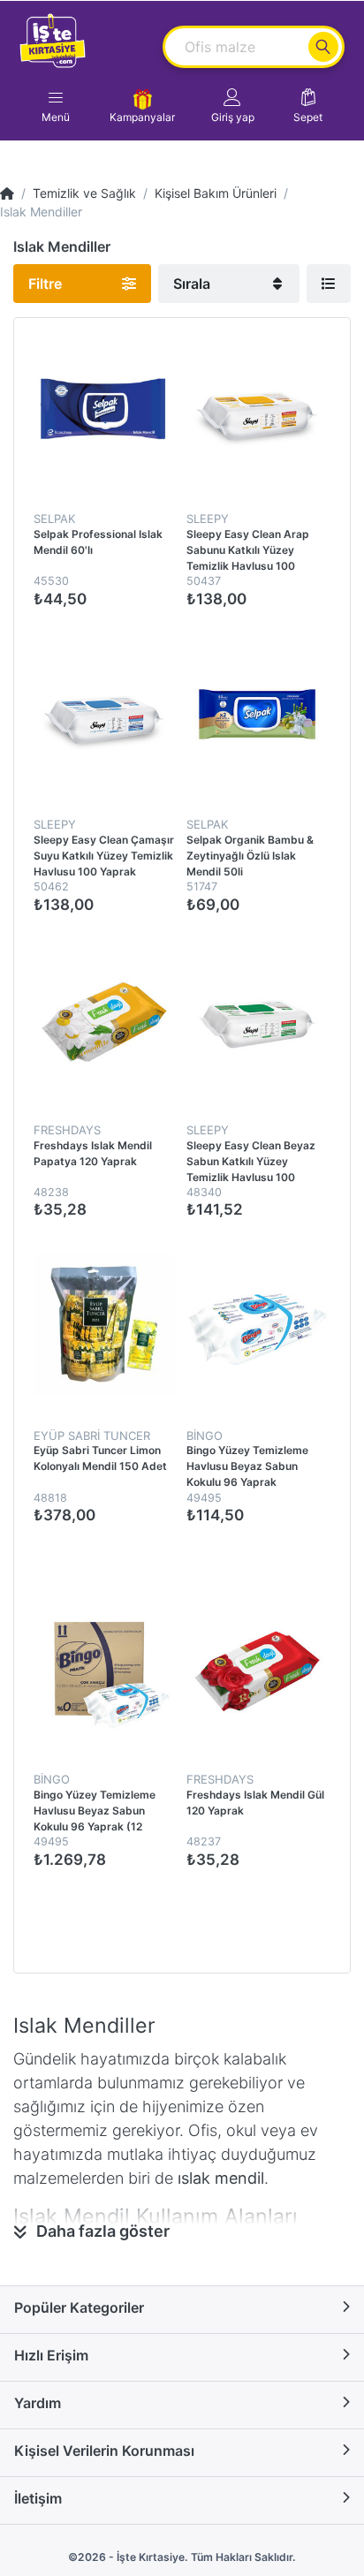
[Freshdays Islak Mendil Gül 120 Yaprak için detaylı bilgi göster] (257, 1668)
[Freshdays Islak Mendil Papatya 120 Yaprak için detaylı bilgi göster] (104, 1019)
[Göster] (329, 284)
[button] (233, 106)
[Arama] (323, 47)
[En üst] (7, 193)
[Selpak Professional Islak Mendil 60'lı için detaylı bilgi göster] (104, 409)
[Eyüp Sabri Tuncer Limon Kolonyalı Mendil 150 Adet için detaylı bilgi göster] (104, 1325)
